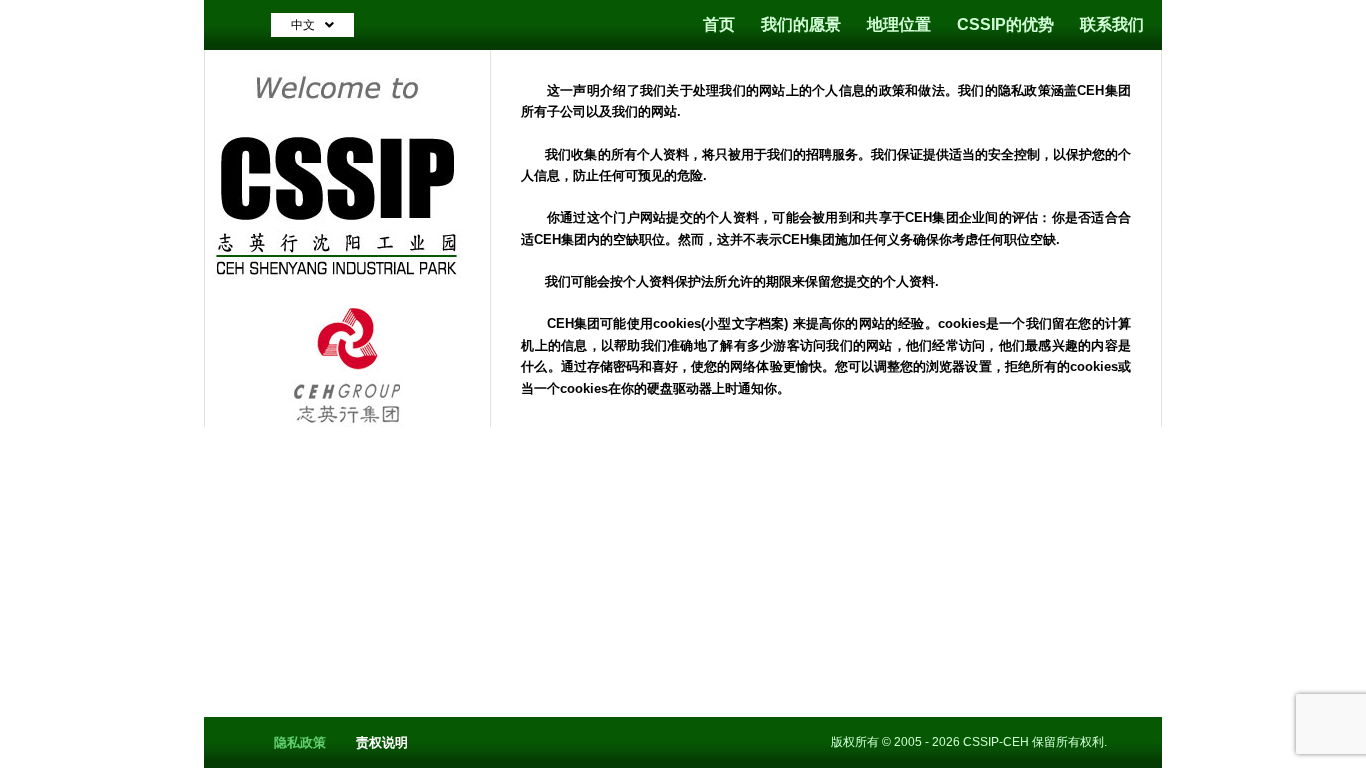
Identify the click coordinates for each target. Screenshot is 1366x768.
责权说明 (382, 742)
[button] (312, 25)
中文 (303, 25)
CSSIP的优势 (1005, 24)
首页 (719, 24)
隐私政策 (300, 742)
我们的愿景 (801, 24)
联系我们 (1112, 24)
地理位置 (899, 24)
